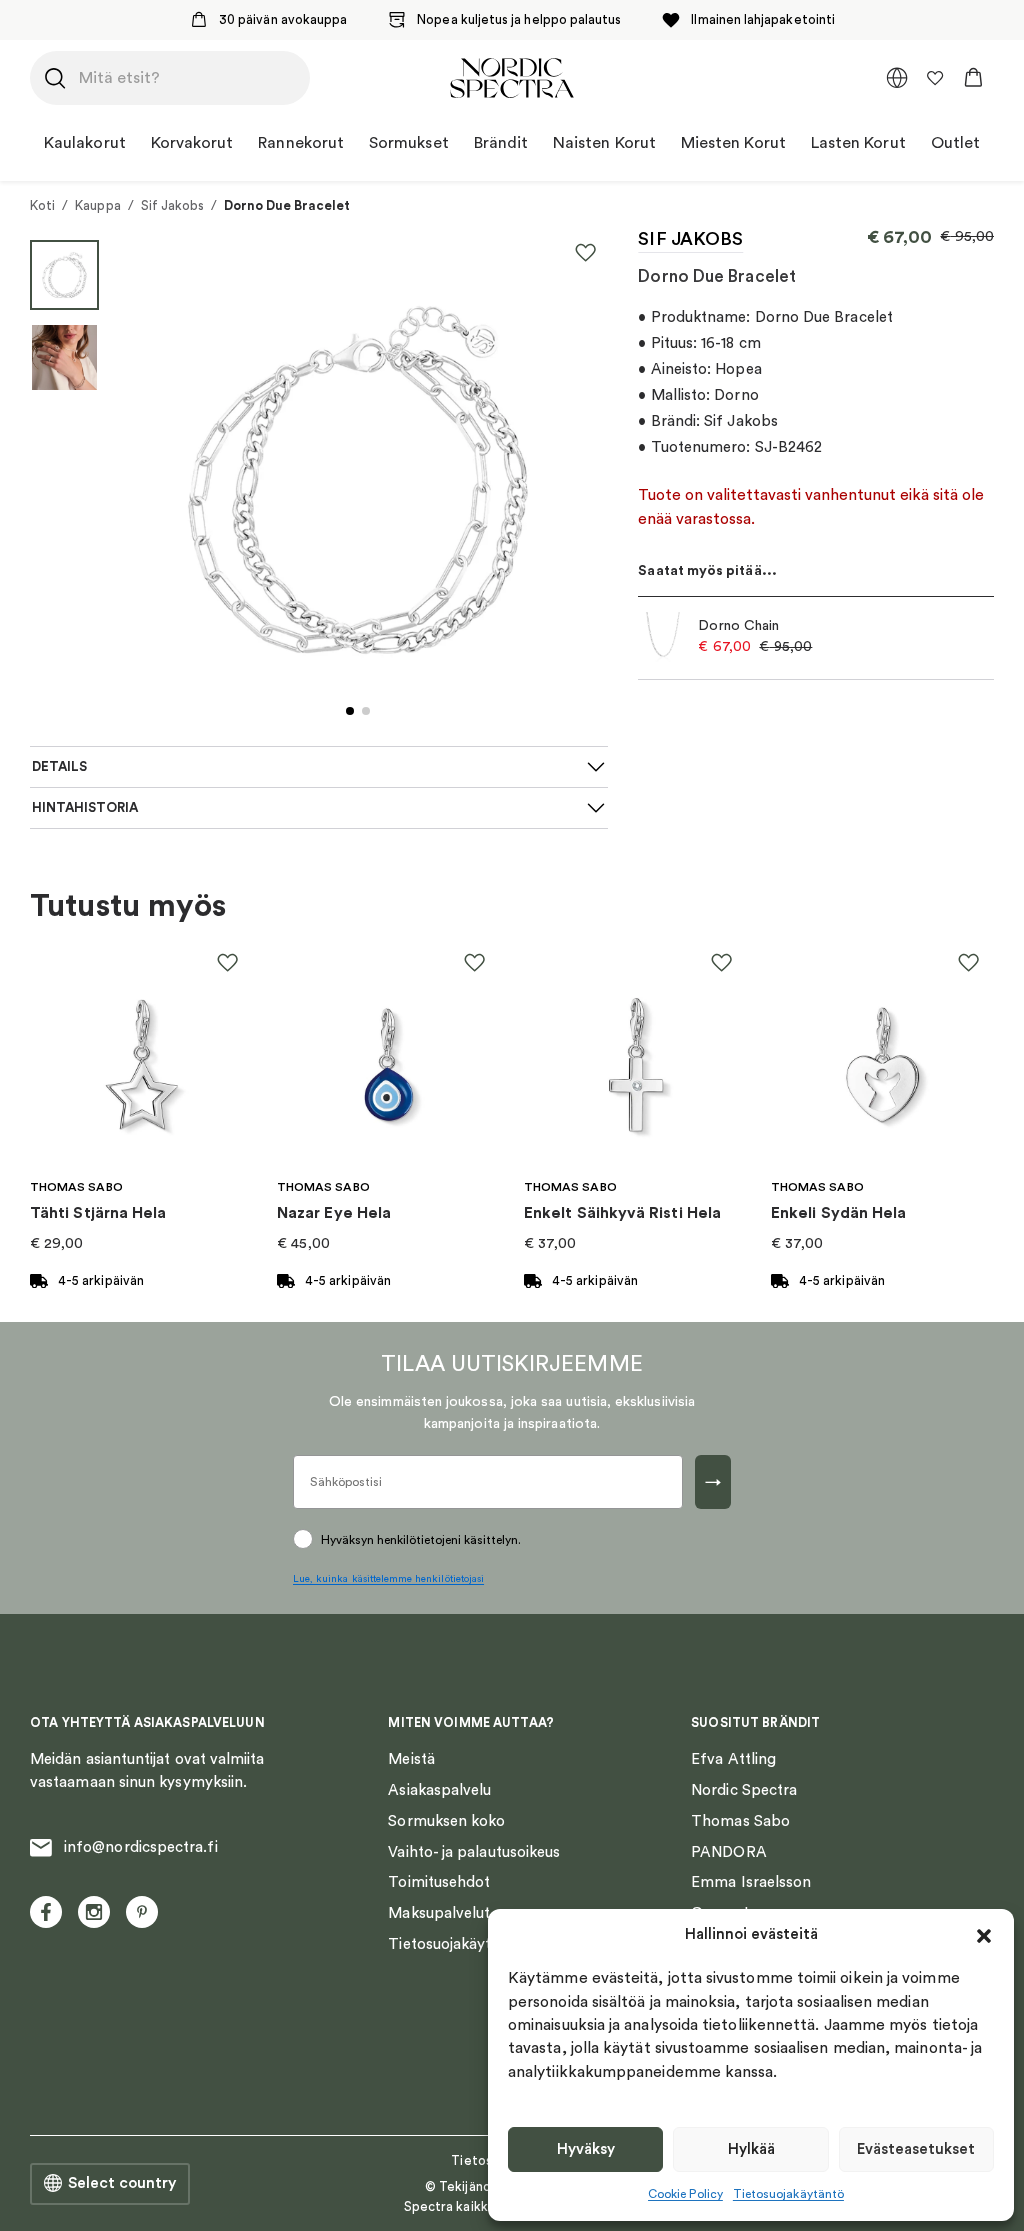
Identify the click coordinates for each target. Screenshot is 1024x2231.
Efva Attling (733, 1759)
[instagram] (94, 1912)
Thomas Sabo (740, 1821)
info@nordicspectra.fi (141, 1847)
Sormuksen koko (446, 1821)
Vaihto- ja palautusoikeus (474, 1852)
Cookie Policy (685, 2194)
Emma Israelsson (751, 1882)
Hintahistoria (85, 808)
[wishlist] (935, 78)
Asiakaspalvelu (439, 1790)
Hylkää (751, 2149)
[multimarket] (897, 78)
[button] (984, 1936)
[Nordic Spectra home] (511, 78)
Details (59, 767)
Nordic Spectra (744, 1790)
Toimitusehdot (439, 1882)
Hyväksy (586, 2149)
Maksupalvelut (439, 1913)
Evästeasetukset (916, 2149)
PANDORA (729, 1852)
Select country (122, 2183)
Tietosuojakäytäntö (788, 2194)
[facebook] (46, 1912)
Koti (42, 205)
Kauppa (97, 205)
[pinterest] (142, 1912)
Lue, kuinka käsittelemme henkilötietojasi (388, 1579)
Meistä (411, 1759)
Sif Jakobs (173, 205)
